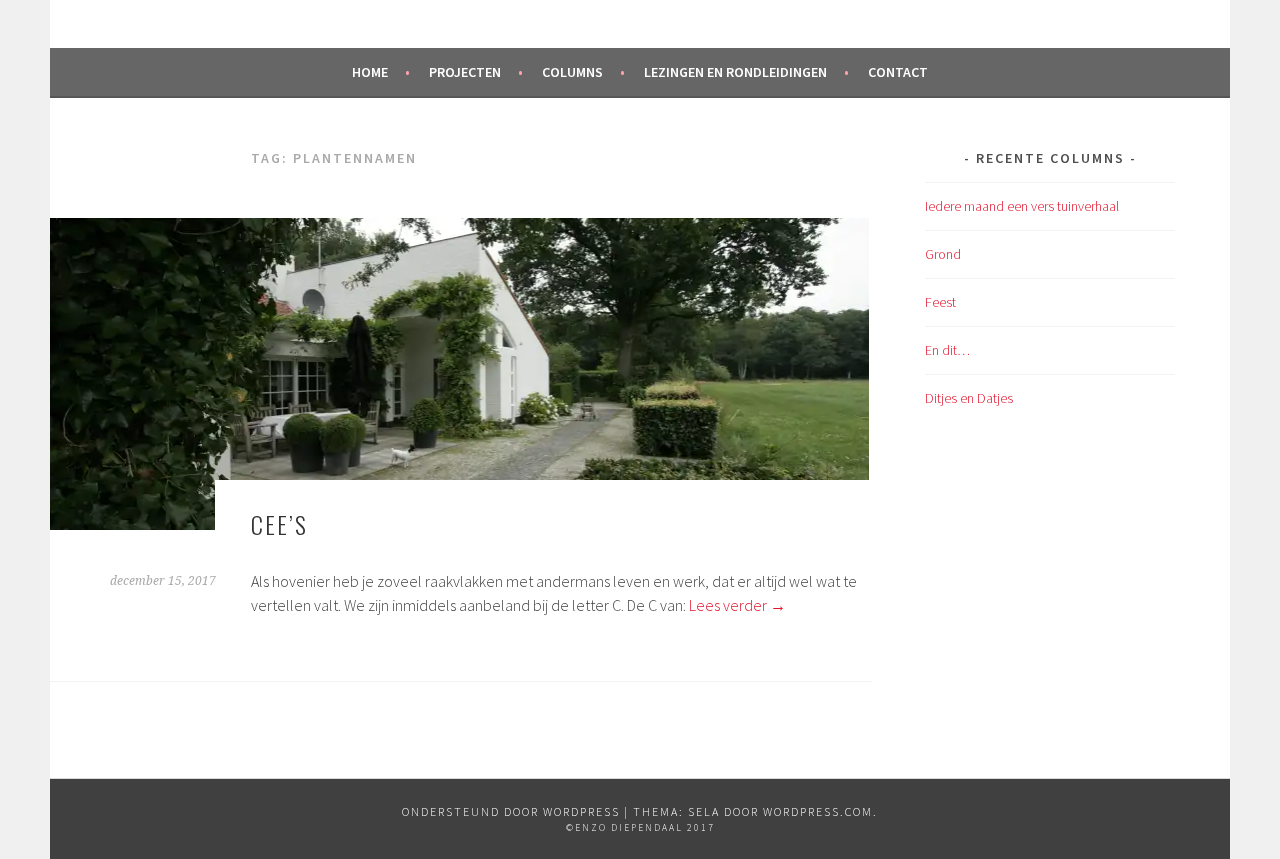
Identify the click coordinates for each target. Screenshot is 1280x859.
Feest (940, 302)
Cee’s (279, 524)
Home (370, 72)
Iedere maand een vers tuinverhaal (1022, 206)
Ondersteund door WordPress (511, 811)
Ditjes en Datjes (969, 398)
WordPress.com (818, 811)
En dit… (947, 350)
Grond (943, 254)
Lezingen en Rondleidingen (735, 72)
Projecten (465, 72)
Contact (898, 72)
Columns (572, 72)
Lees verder (737, 605)
